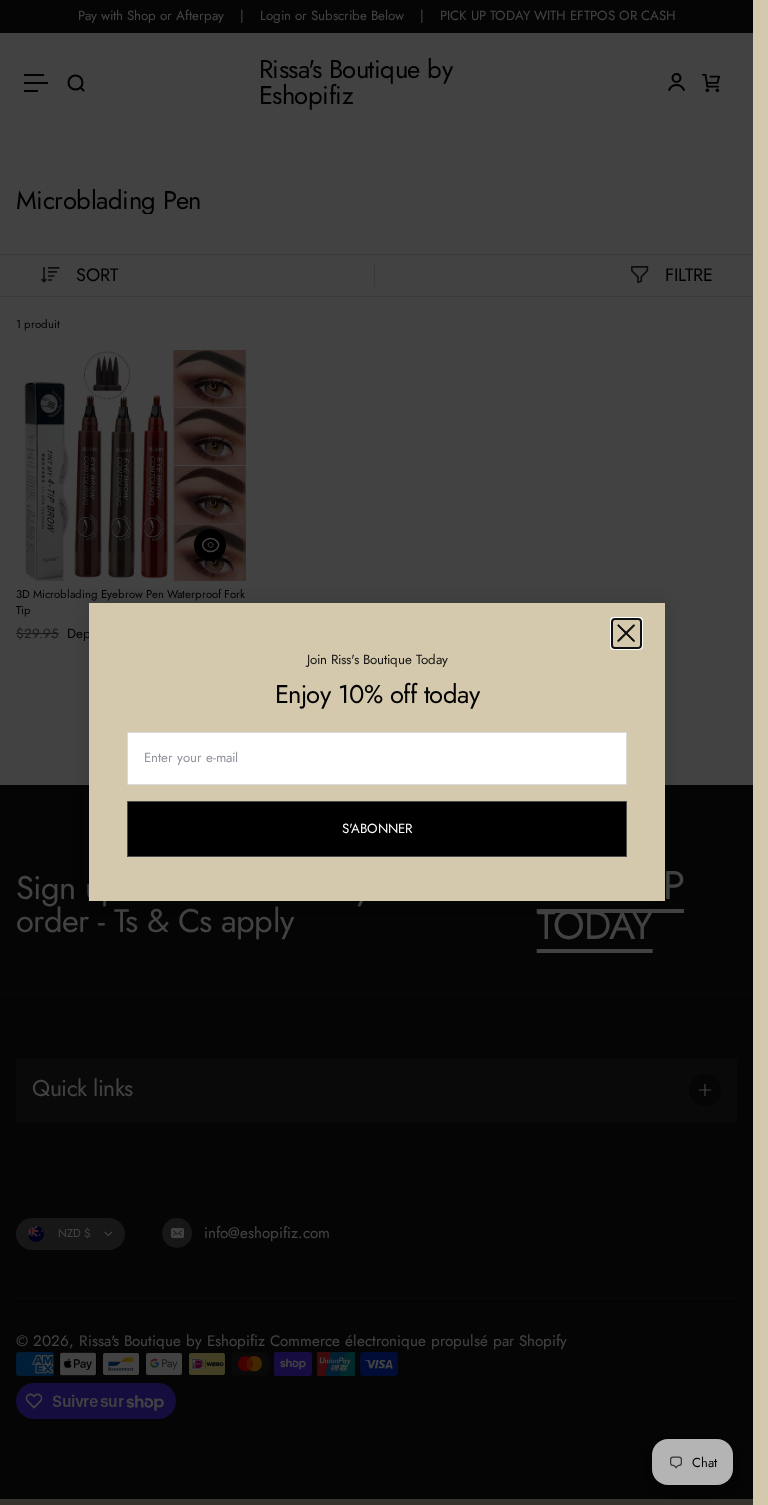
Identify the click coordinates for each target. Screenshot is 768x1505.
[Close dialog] (626, 633)
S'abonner (394, 831)
